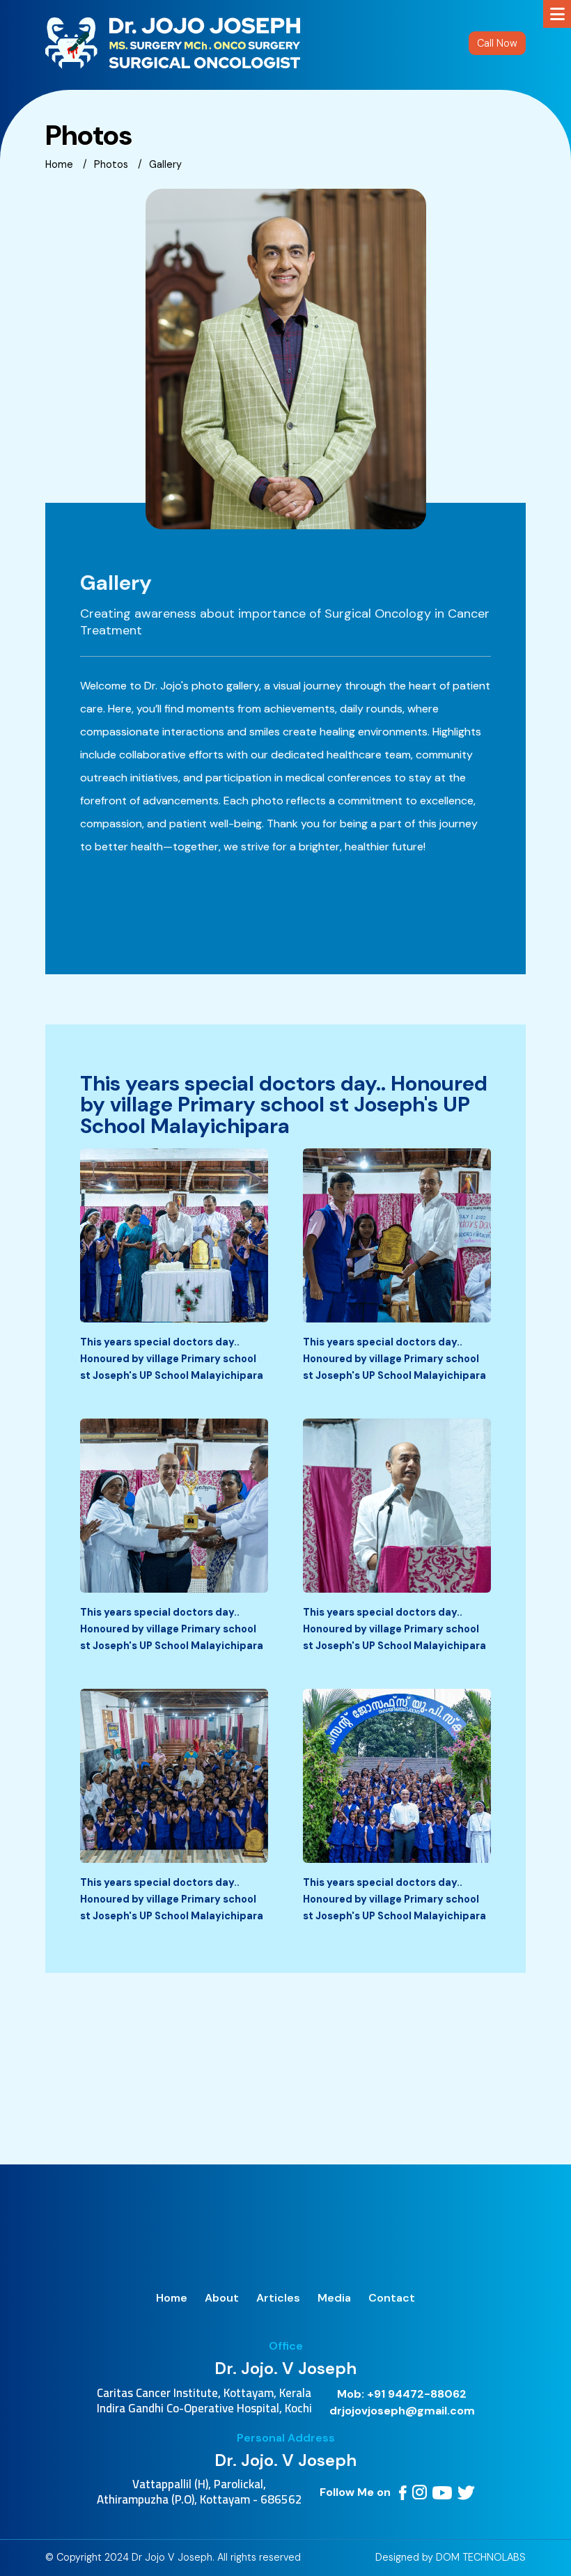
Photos (111, 164)
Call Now (497, 43)
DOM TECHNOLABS (481, 2557)
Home (59, 164)
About (222, 2298)
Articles (278, 2298)
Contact (392, 2298)
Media (334, 2298)
